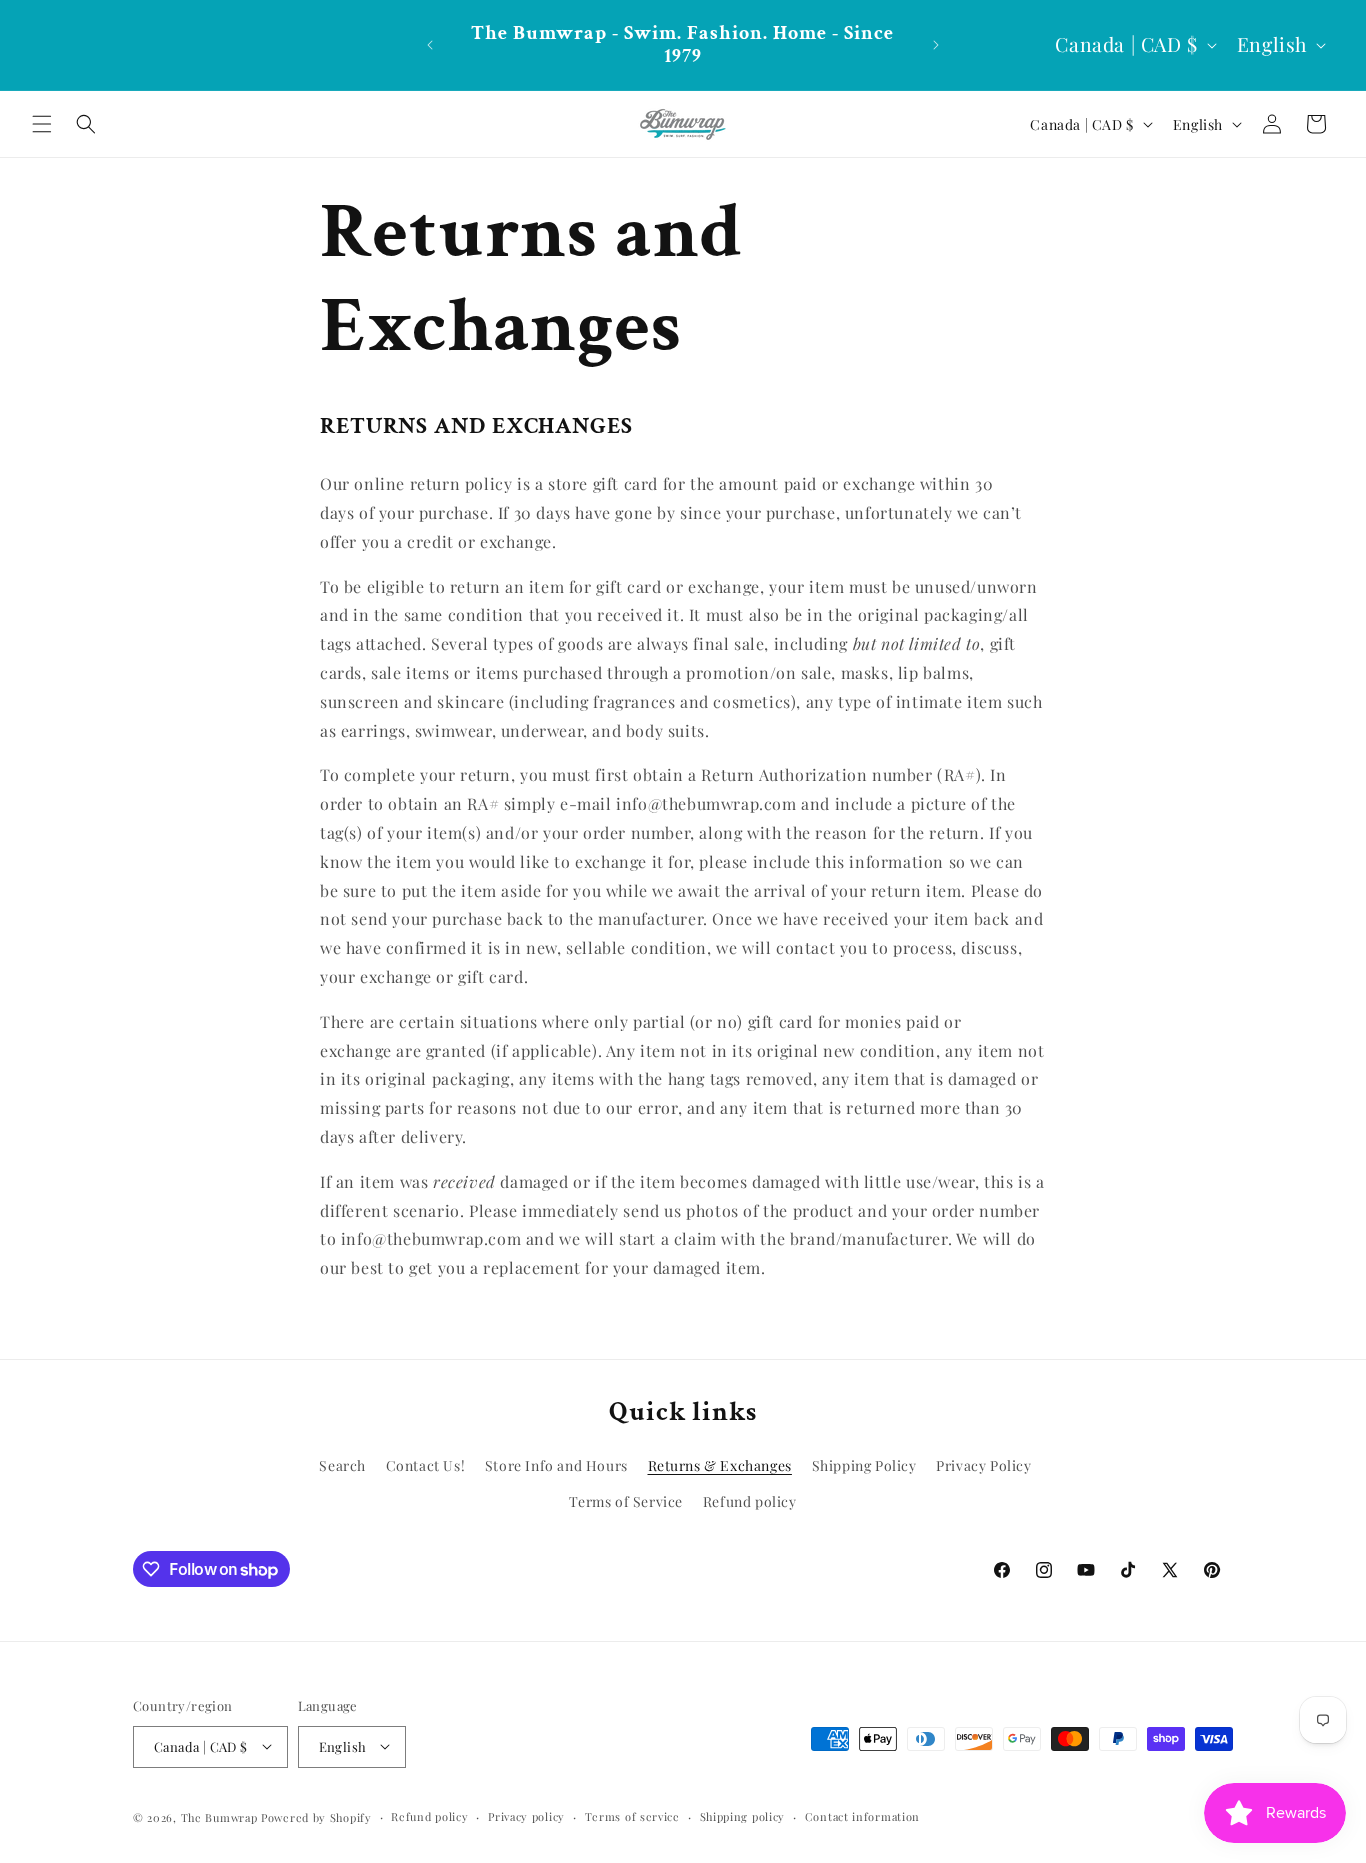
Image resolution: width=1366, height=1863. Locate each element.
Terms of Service (626, 1501)
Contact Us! (426, 1465)
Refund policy (750, 1501)
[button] (42, 124)
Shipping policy (743, 1815)
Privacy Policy (983, 1465)
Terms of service (632, 1815)
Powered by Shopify (316, 1816)
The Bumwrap (219, 1816)
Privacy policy (526, 1815)
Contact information (862, 1815)
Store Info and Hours (556, 1465)
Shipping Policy (864, 1465)
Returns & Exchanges (720, 1465)
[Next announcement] (936, 45)
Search (342, 1465)
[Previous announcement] (430, 45)
